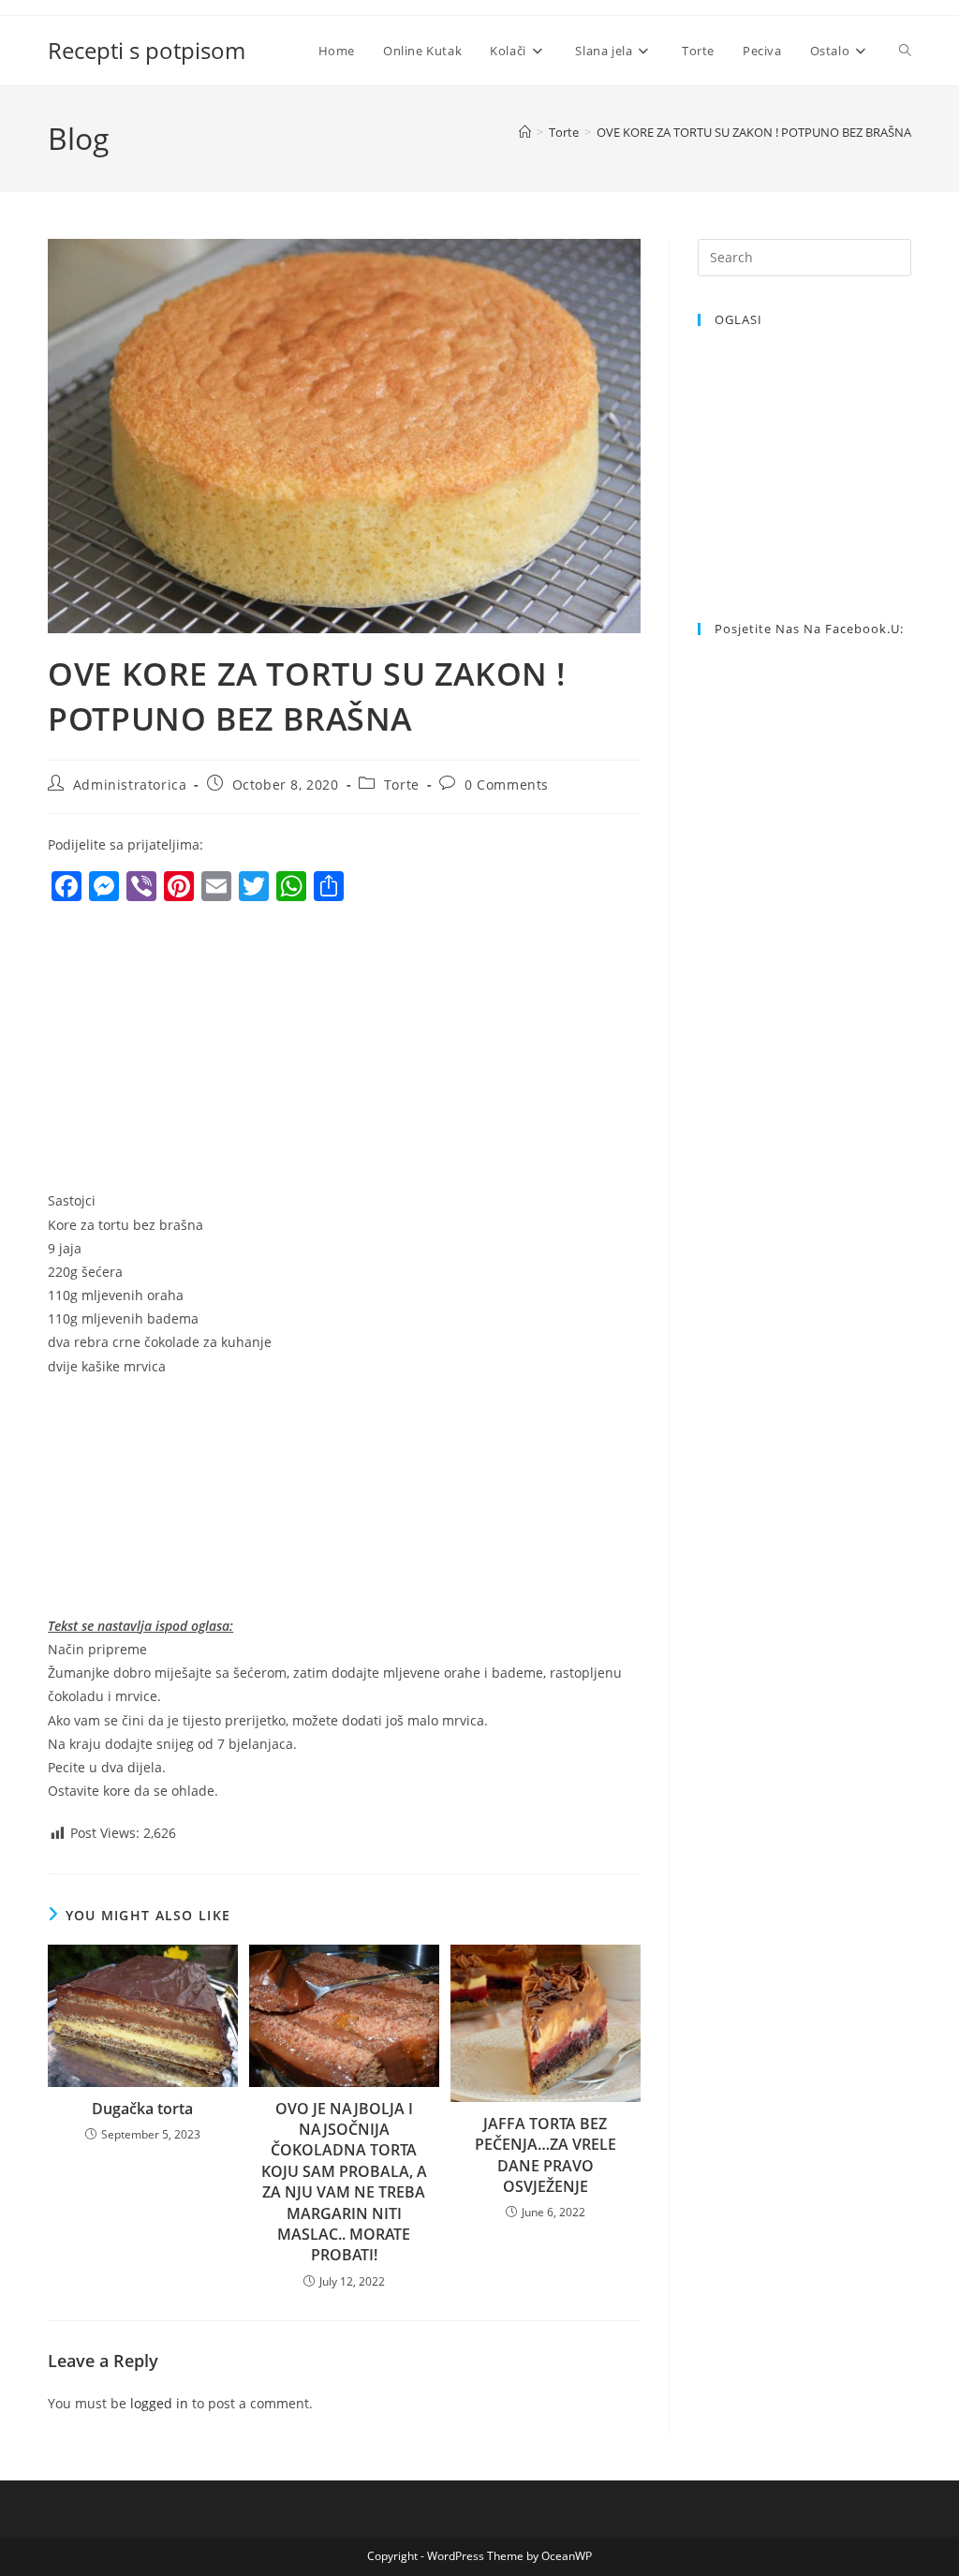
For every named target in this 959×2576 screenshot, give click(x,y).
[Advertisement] (205, 1051)
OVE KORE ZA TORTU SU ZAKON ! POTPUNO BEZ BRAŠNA (754, 132)
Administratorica (130, 785)
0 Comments (507, 785)
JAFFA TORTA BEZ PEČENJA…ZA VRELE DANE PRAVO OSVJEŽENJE (546, 2155)
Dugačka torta (142, 2109)
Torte (402, 785)
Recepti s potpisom (147, 50)
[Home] (525, 132)
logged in (159, 2403)
